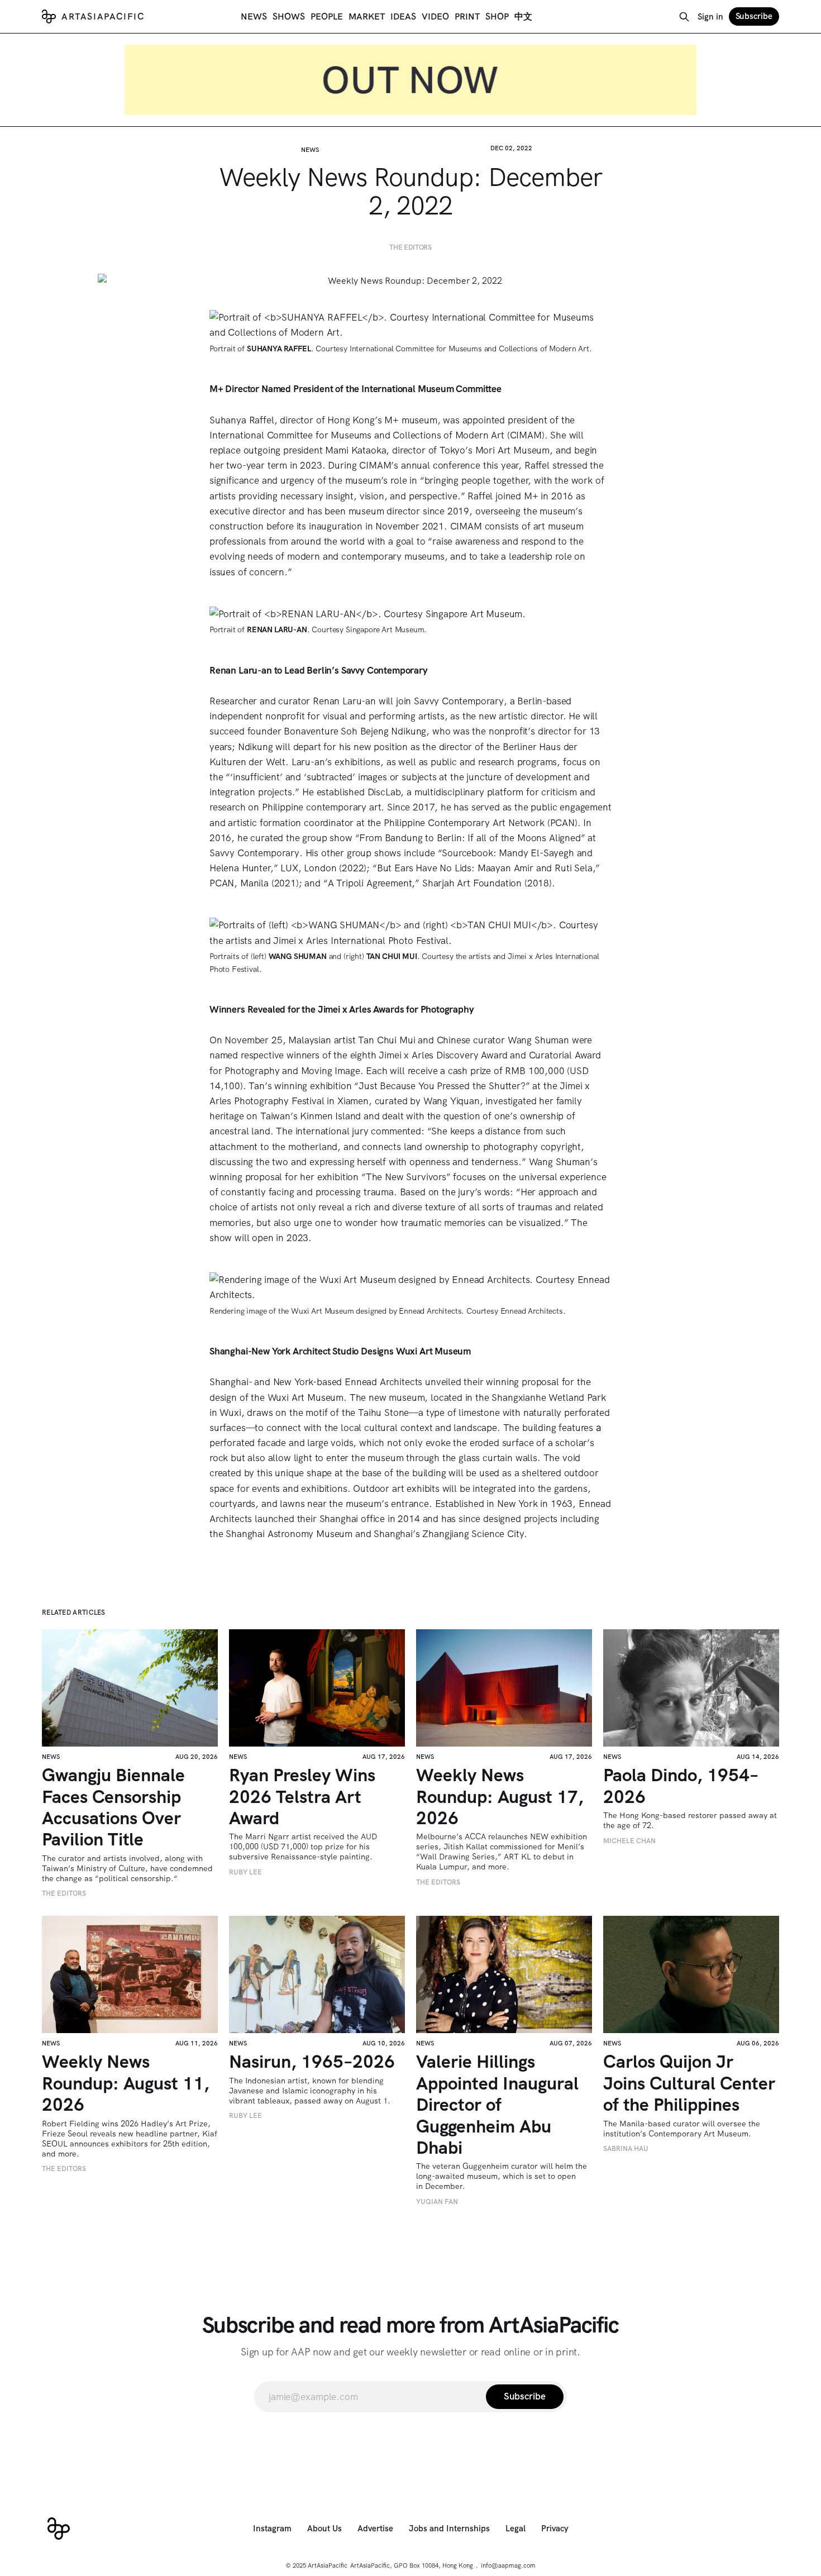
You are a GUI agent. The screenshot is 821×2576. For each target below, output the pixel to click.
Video (435, 16)
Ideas (403, 16)
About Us (324, 2529)
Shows (289, 16)
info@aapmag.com (508, 2565)
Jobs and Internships (449, 2529)
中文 (523, 16)
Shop (497, 16)
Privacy (555, 2529)
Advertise (375, 2529)
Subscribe (754, 16)
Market (367, 16)
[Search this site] (684, 17)
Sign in (710, 17)
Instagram (272, 2529)
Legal (515, 2529)
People (327, 16)
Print (467, 16)
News (254, 16)
